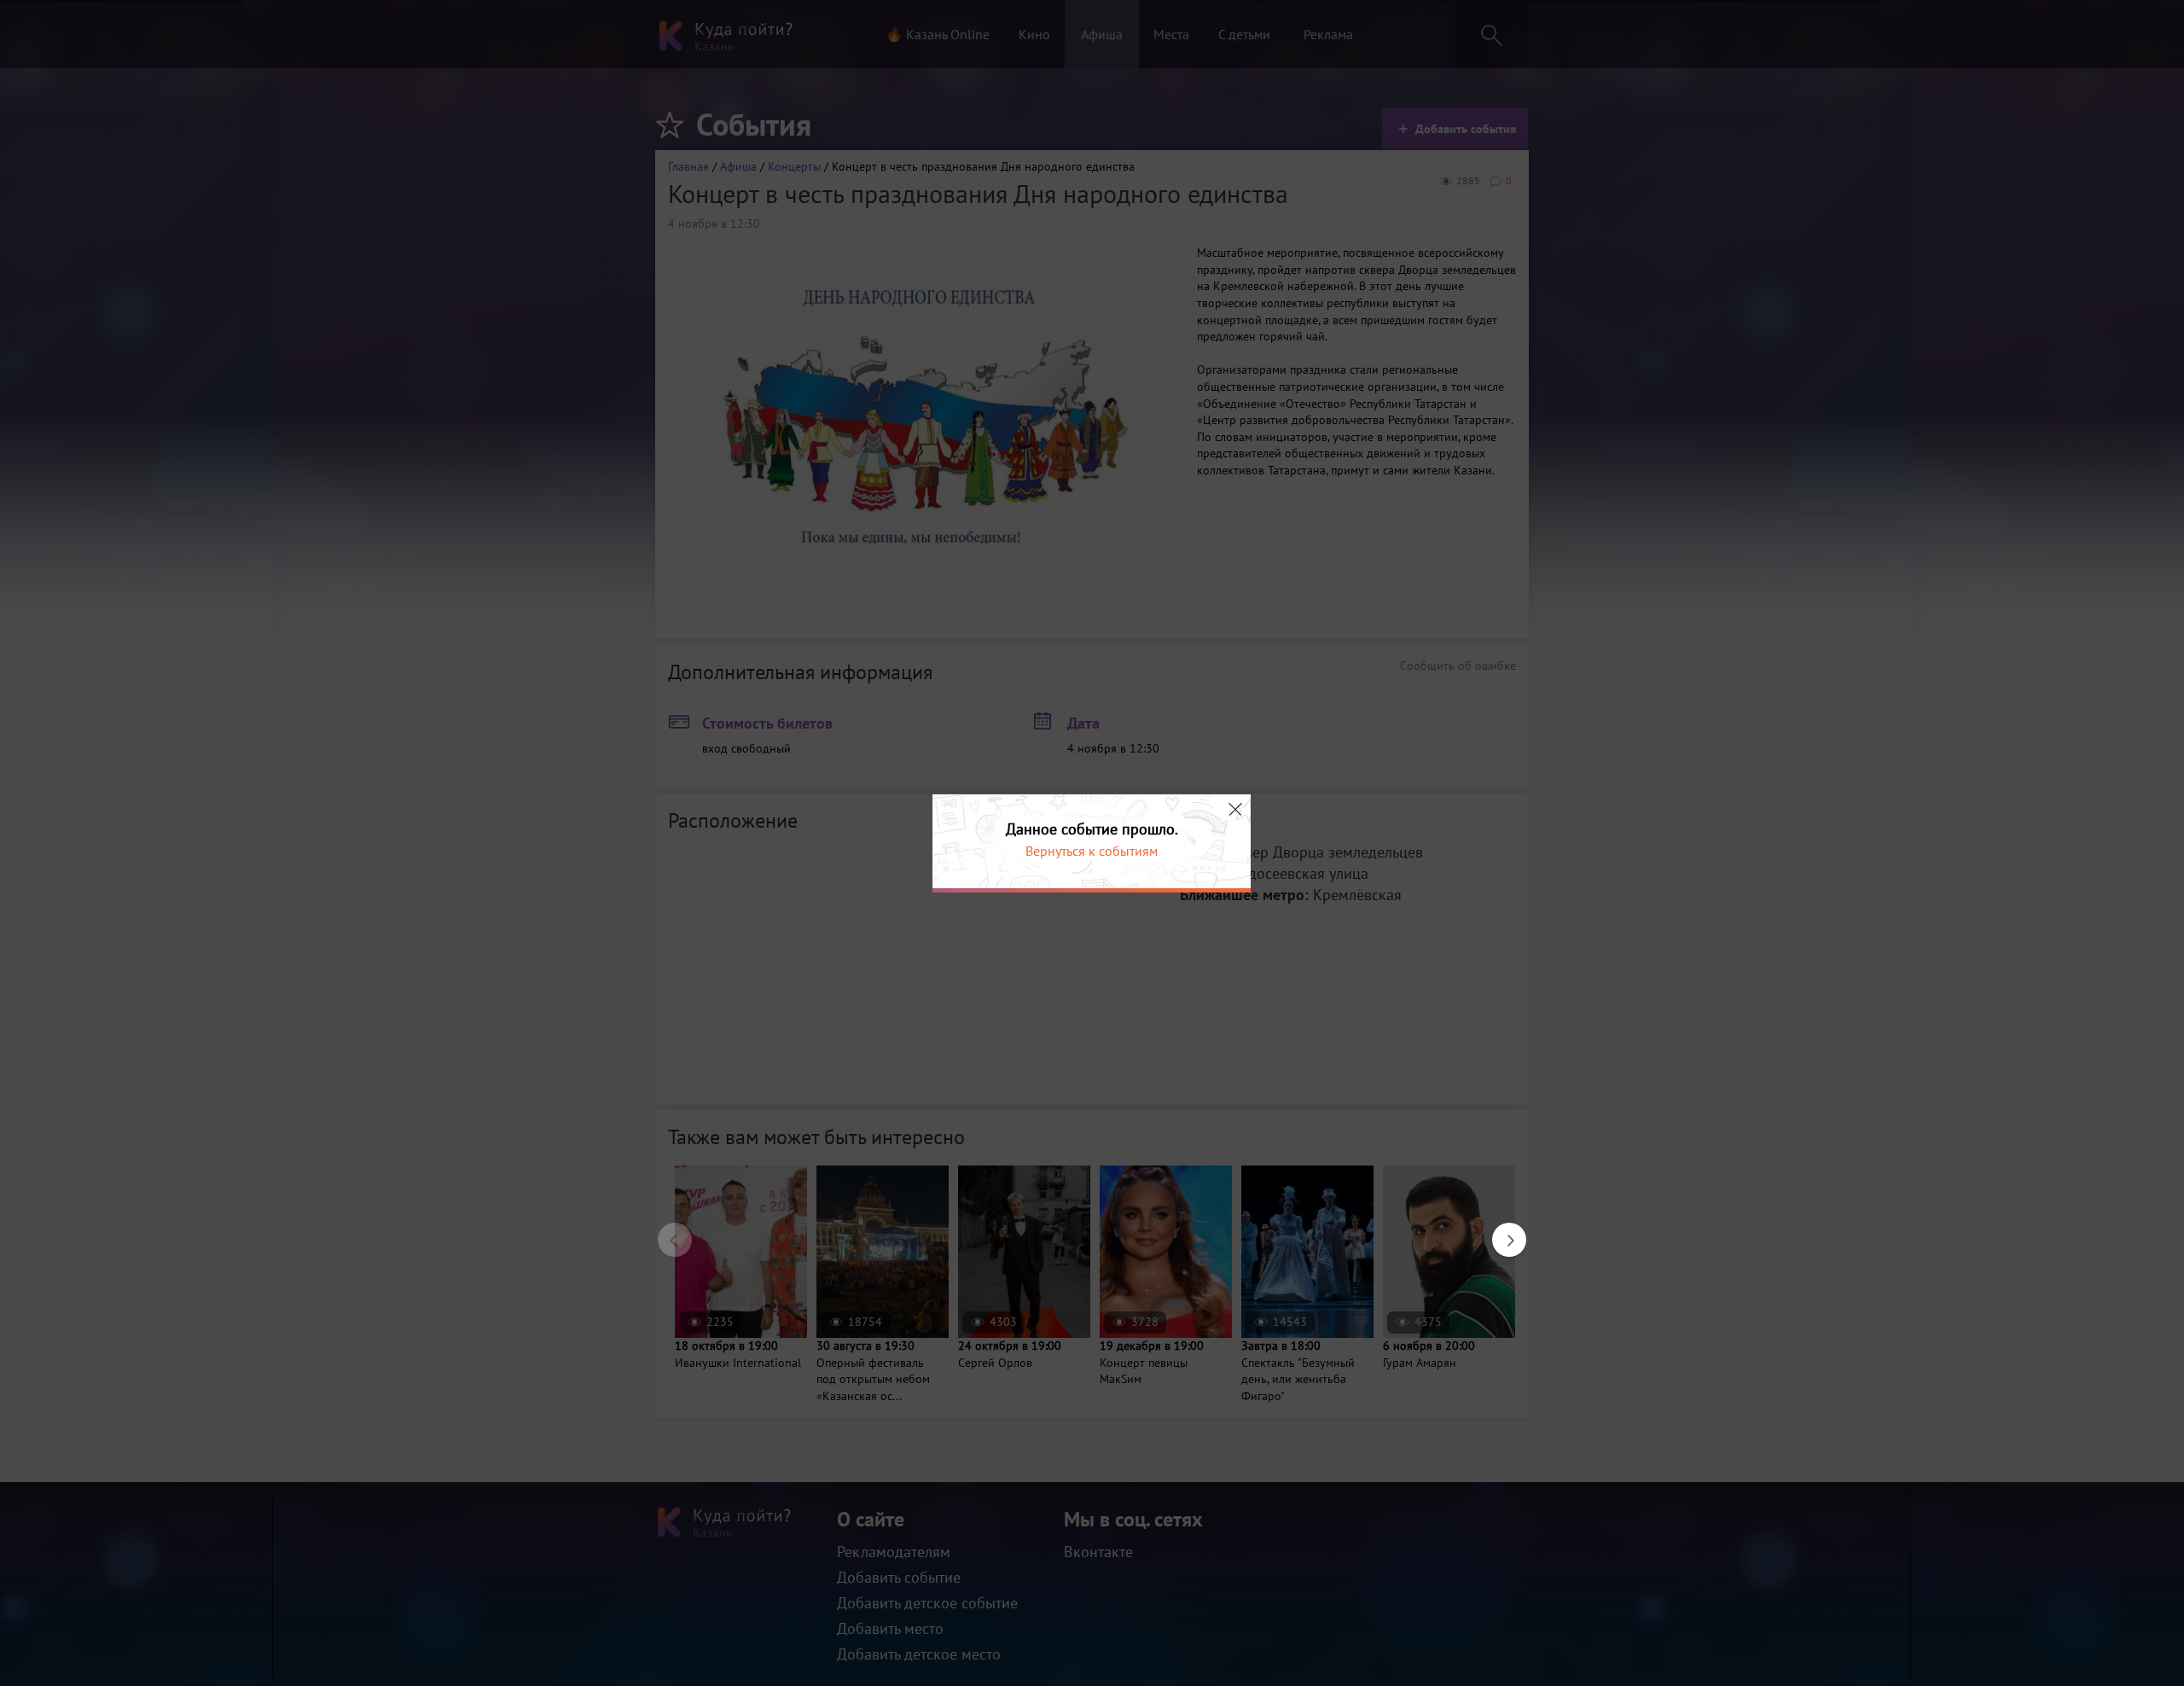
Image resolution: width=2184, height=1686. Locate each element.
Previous (666, 1231)
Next (1501, 1231)
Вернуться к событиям (1092, 851)
